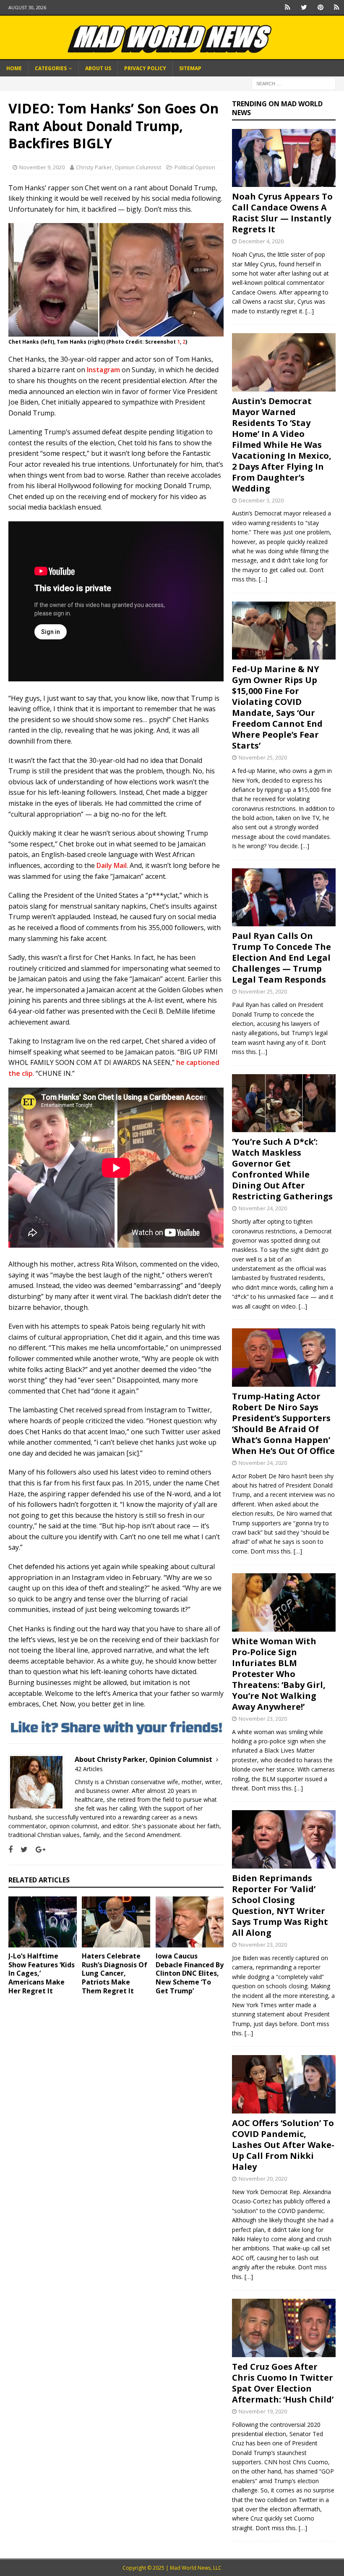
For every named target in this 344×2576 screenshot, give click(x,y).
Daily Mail (112, 865)
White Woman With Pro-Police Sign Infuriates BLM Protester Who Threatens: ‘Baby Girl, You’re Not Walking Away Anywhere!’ (279, 1674)
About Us (98, 68)
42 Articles (89, 1769)
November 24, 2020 (263, 1208)
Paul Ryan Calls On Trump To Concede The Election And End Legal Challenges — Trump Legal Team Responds (281, 958)
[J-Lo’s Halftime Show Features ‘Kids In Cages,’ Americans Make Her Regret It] (43, 1922)
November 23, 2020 (263, 1719)
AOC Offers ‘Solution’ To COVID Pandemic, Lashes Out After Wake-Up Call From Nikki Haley (283, 2145)
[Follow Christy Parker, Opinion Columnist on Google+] (37, 1849)
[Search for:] (294, 83)
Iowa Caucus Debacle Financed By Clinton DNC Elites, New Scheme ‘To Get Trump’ (190, 1973)
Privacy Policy (145, 68)
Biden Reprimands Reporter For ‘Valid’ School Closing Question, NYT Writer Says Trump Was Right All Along (280, 1905)
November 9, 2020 (42, 167)
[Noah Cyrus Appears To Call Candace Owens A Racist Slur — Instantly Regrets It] (284, 158)
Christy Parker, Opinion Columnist (119, 167)
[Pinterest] (320, 7)
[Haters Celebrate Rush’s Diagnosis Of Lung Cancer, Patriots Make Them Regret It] (116, 1922)
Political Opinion (195, 167)
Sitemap (190, 68)
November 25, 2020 (263, 757)
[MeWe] (288, 7)
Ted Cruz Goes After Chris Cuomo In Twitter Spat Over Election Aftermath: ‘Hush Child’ (283, 2383)
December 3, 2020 (261, 500)
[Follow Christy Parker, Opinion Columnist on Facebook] (10, 1849)
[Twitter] (304, 7)
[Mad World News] (172, 55)
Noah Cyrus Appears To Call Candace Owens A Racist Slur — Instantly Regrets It (282, 213)
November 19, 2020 (263, 2411)
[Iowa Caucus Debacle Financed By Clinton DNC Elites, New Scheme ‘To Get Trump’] (190, 1922)
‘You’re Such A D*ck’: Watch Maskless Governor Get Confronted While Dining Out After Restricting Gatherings (282, 1169)
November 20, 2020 (263, 2179)
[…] (310, 311)
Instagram (103, 370)
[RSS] (337, 7)
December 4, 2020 (261, 241)
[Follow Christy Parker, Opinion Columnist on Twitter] (21, 1849)
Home (14, 68)
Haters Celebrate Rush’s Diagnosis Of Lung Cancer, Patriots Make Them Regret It (115, 1973)
